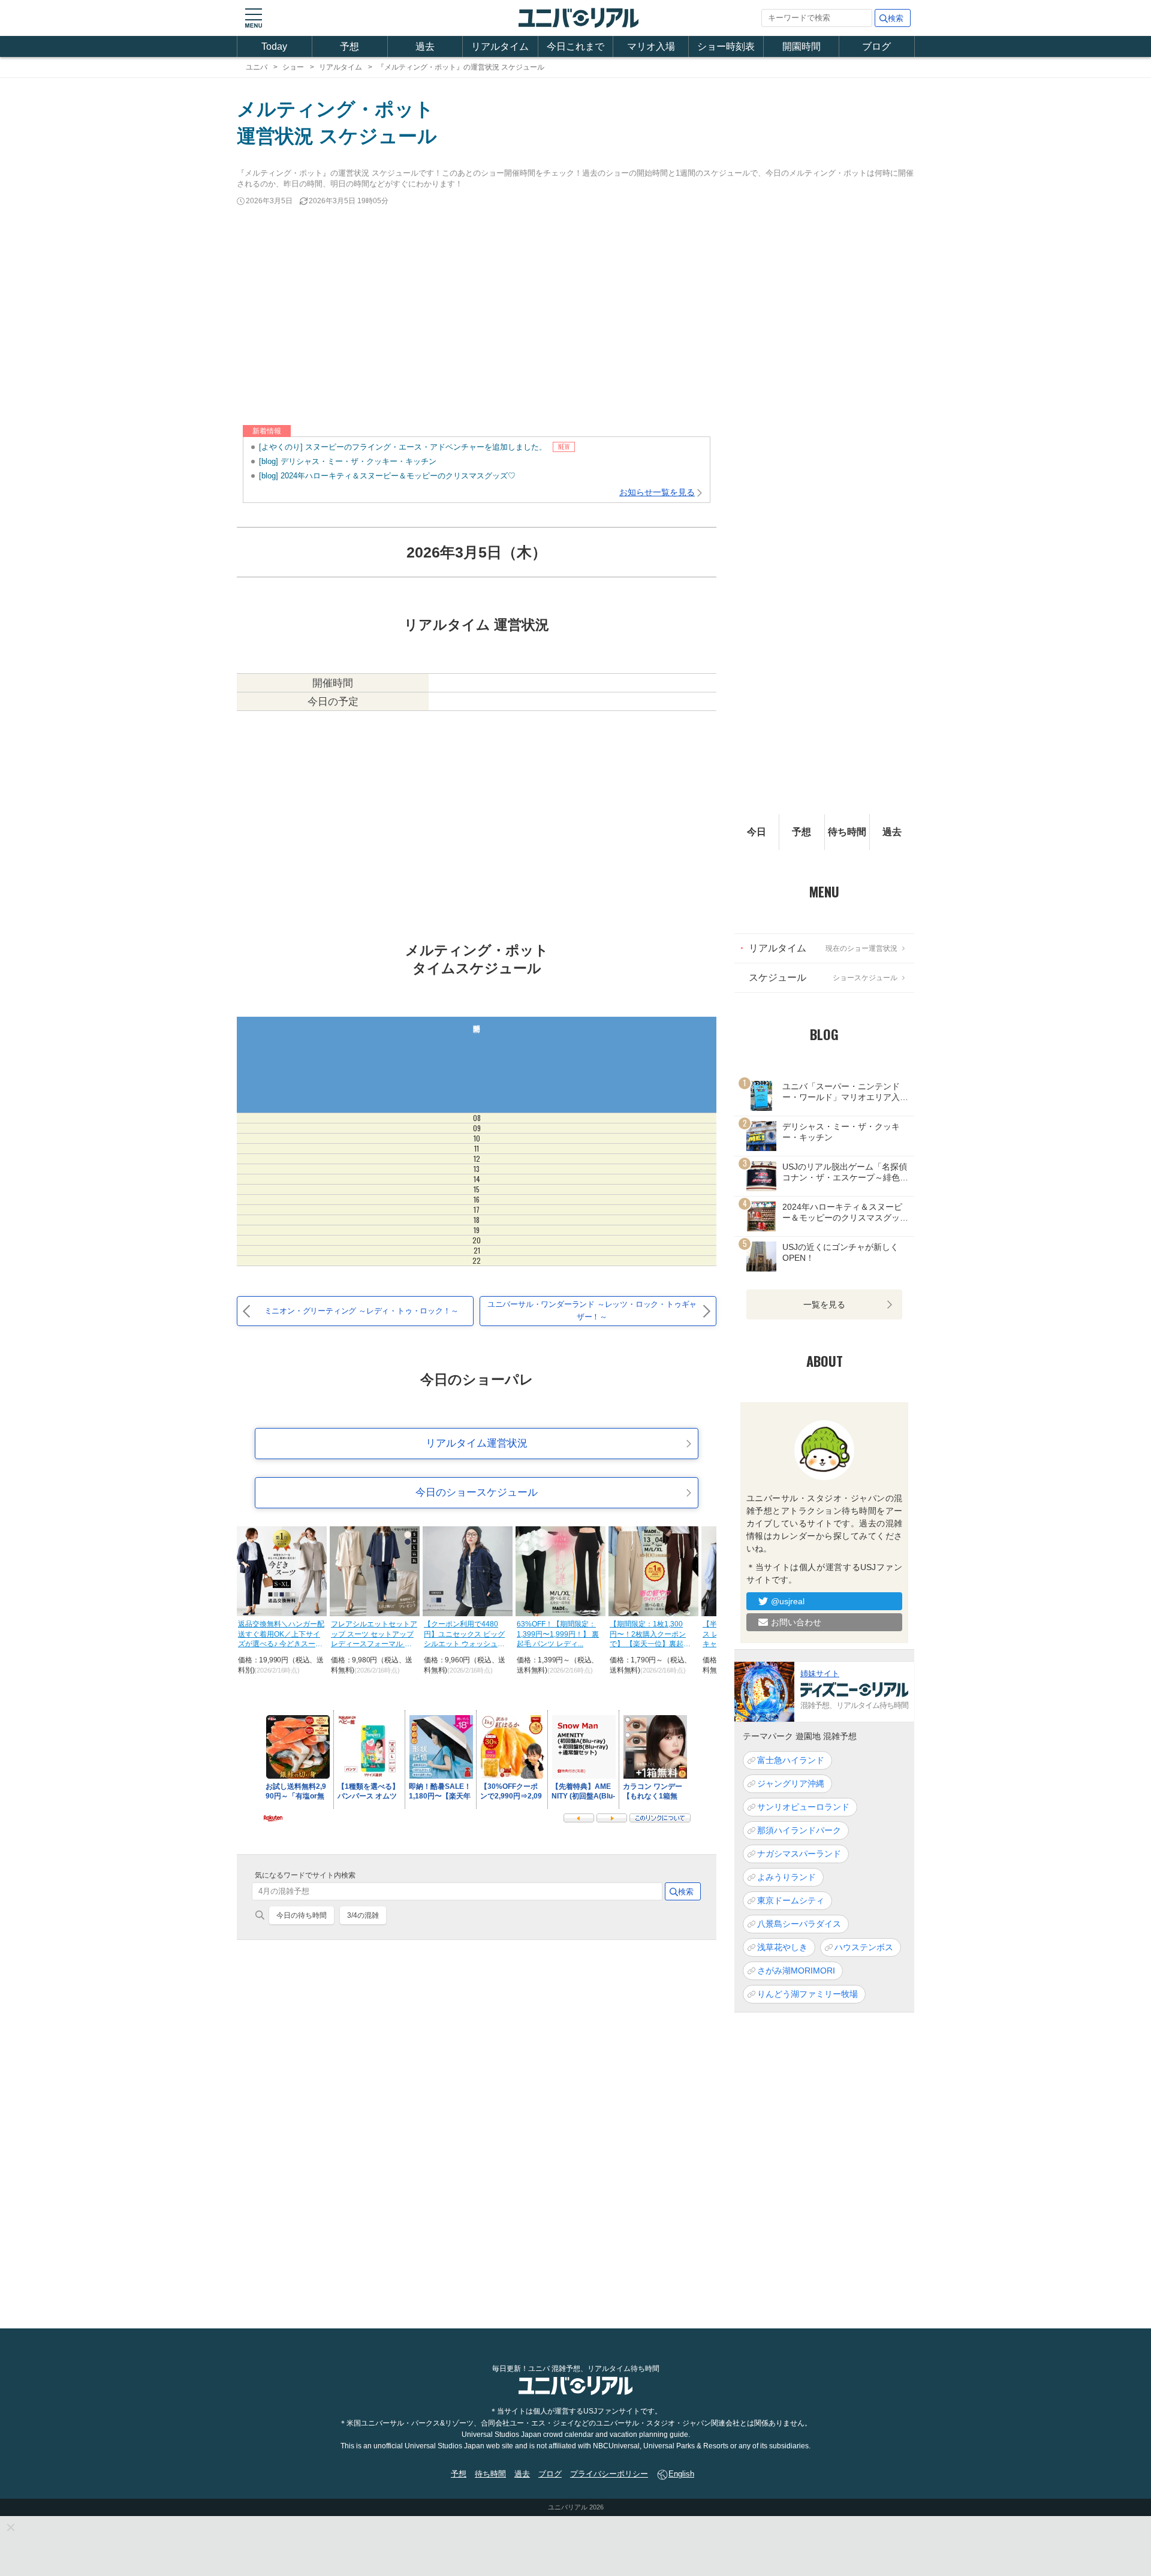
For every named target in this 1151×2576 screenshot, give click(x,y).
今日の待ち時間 (302, 1915)
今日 (757, 832)
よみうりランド (787, 1877)
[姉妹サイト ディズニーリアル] (764, 1691)
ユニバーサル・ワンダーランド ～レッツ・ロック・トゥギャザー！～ (592, 1310)
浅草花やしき (782, 1947)
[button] (254, 18)
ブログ (876, 46)
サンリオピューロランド (803, 1807)
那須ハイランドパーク (799, 1830)
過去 (425, 46)
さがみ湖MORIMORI (796, 1971)
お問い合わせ (796, 1622)
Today (274, 46)
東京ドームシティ (791, 1900)
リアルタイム (500, 46)
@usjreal (788, 1601)
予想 (349, 46)
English (681, 2474)
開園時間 (802, 46)
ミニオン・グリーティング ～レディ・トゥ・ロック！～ (361, 1311)
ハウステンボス (864, 1947)
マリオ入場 (651, 46)
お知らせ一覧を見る (657, 492)
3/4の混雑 (363, 1915)
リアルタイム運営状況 (477, 1443)
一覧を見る (824, 1304)
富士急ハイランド (791, 1760)
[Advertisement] (575, 317)
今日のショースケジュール (477, 1492)
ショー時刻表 (726, 46)
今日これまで (575, 46)
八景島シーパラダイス (799, 1924)
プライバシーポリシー (609, 2474)
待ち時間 (847, 832)
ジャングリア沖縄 (791, 1783)
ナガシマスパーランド (799, 1854)
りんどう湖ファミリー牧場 (807, 1994)
